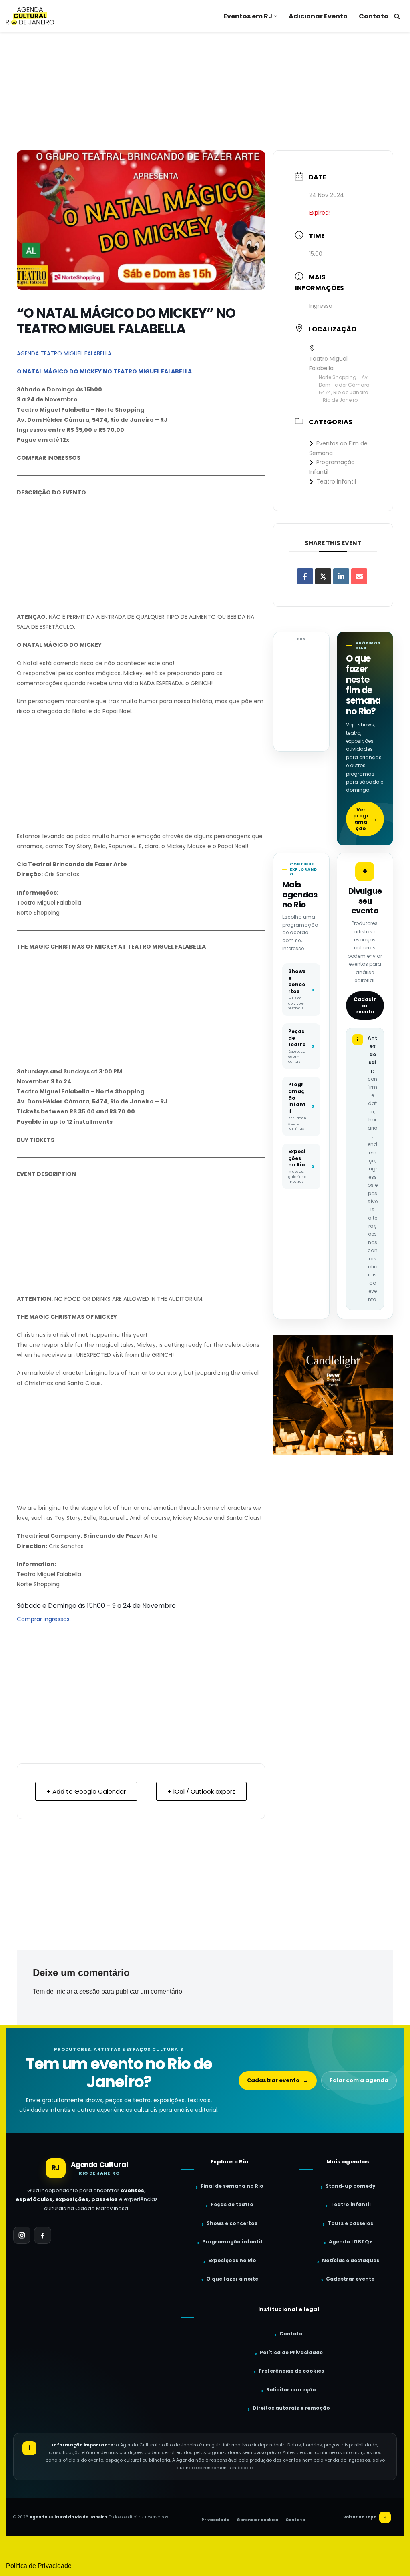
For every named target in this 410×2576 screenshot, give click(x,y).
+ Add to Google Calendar (86, 1791)
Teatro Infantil (336, 481)
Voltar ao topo (365, 2517)
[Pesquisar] (397, 16)
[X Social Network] (323, 576)
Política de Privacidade (291, 2352)
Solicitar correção (291, 2390)
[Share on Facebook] (305, 576)
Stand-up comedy (351, 2186)
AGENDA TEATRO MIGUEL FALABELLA (64, 353)
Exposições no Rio (232, 2260)
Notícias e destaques (351, 2260)
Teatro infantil (351, 2204)
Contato (374, 16)
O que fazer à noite (232, 2279)
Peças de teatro (232, 2204)
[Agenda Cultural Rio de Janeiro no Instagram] (22, 2235)
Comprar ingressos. (44, 1619)
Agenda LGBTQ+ (351, 2242)
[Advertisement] (205, 91)
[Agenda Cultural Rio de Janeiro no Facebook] (43, 2235)
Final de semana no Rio (232, 2186)
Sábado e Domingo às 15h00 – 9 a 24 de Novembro (96, 1606)
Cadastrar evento (365, 1005)
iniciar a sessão (77, 1991)
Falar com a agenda (359, 2080)
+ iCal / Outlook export (201, 1791)
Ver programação (365, 819)
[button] (276, 16)
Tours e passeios (350, 2223)
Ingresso (321, 306)
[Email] (359, 576)
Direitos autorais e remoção (291, 2408)
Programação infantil (232, 2242)
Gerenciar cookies (257, 2520)
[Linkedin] (341, 576)
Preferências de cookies (291, 2371)
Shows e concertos (232, 2223)
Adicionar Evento (318, 16)
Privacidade (215, 2520)
